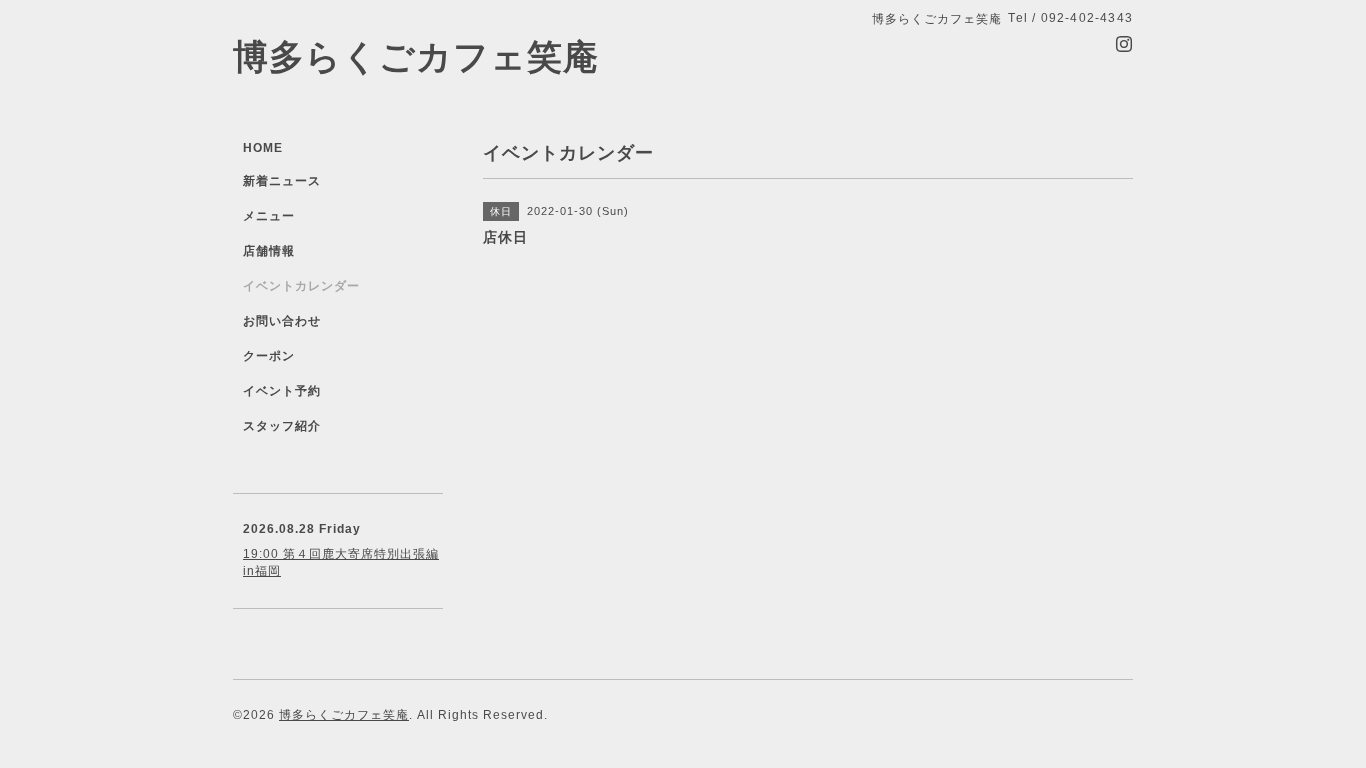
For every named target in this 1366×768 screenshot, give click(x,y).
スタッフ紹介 (282, 426)
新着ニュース (282, 181)
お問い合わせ (282, 321)
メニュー (269, 216)
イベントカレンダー (301, 286)
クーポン (269, 356)
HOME (263, 148)
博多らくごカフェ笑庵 (416, 56)
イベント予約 (282, 391)
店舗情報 (269, 251)
